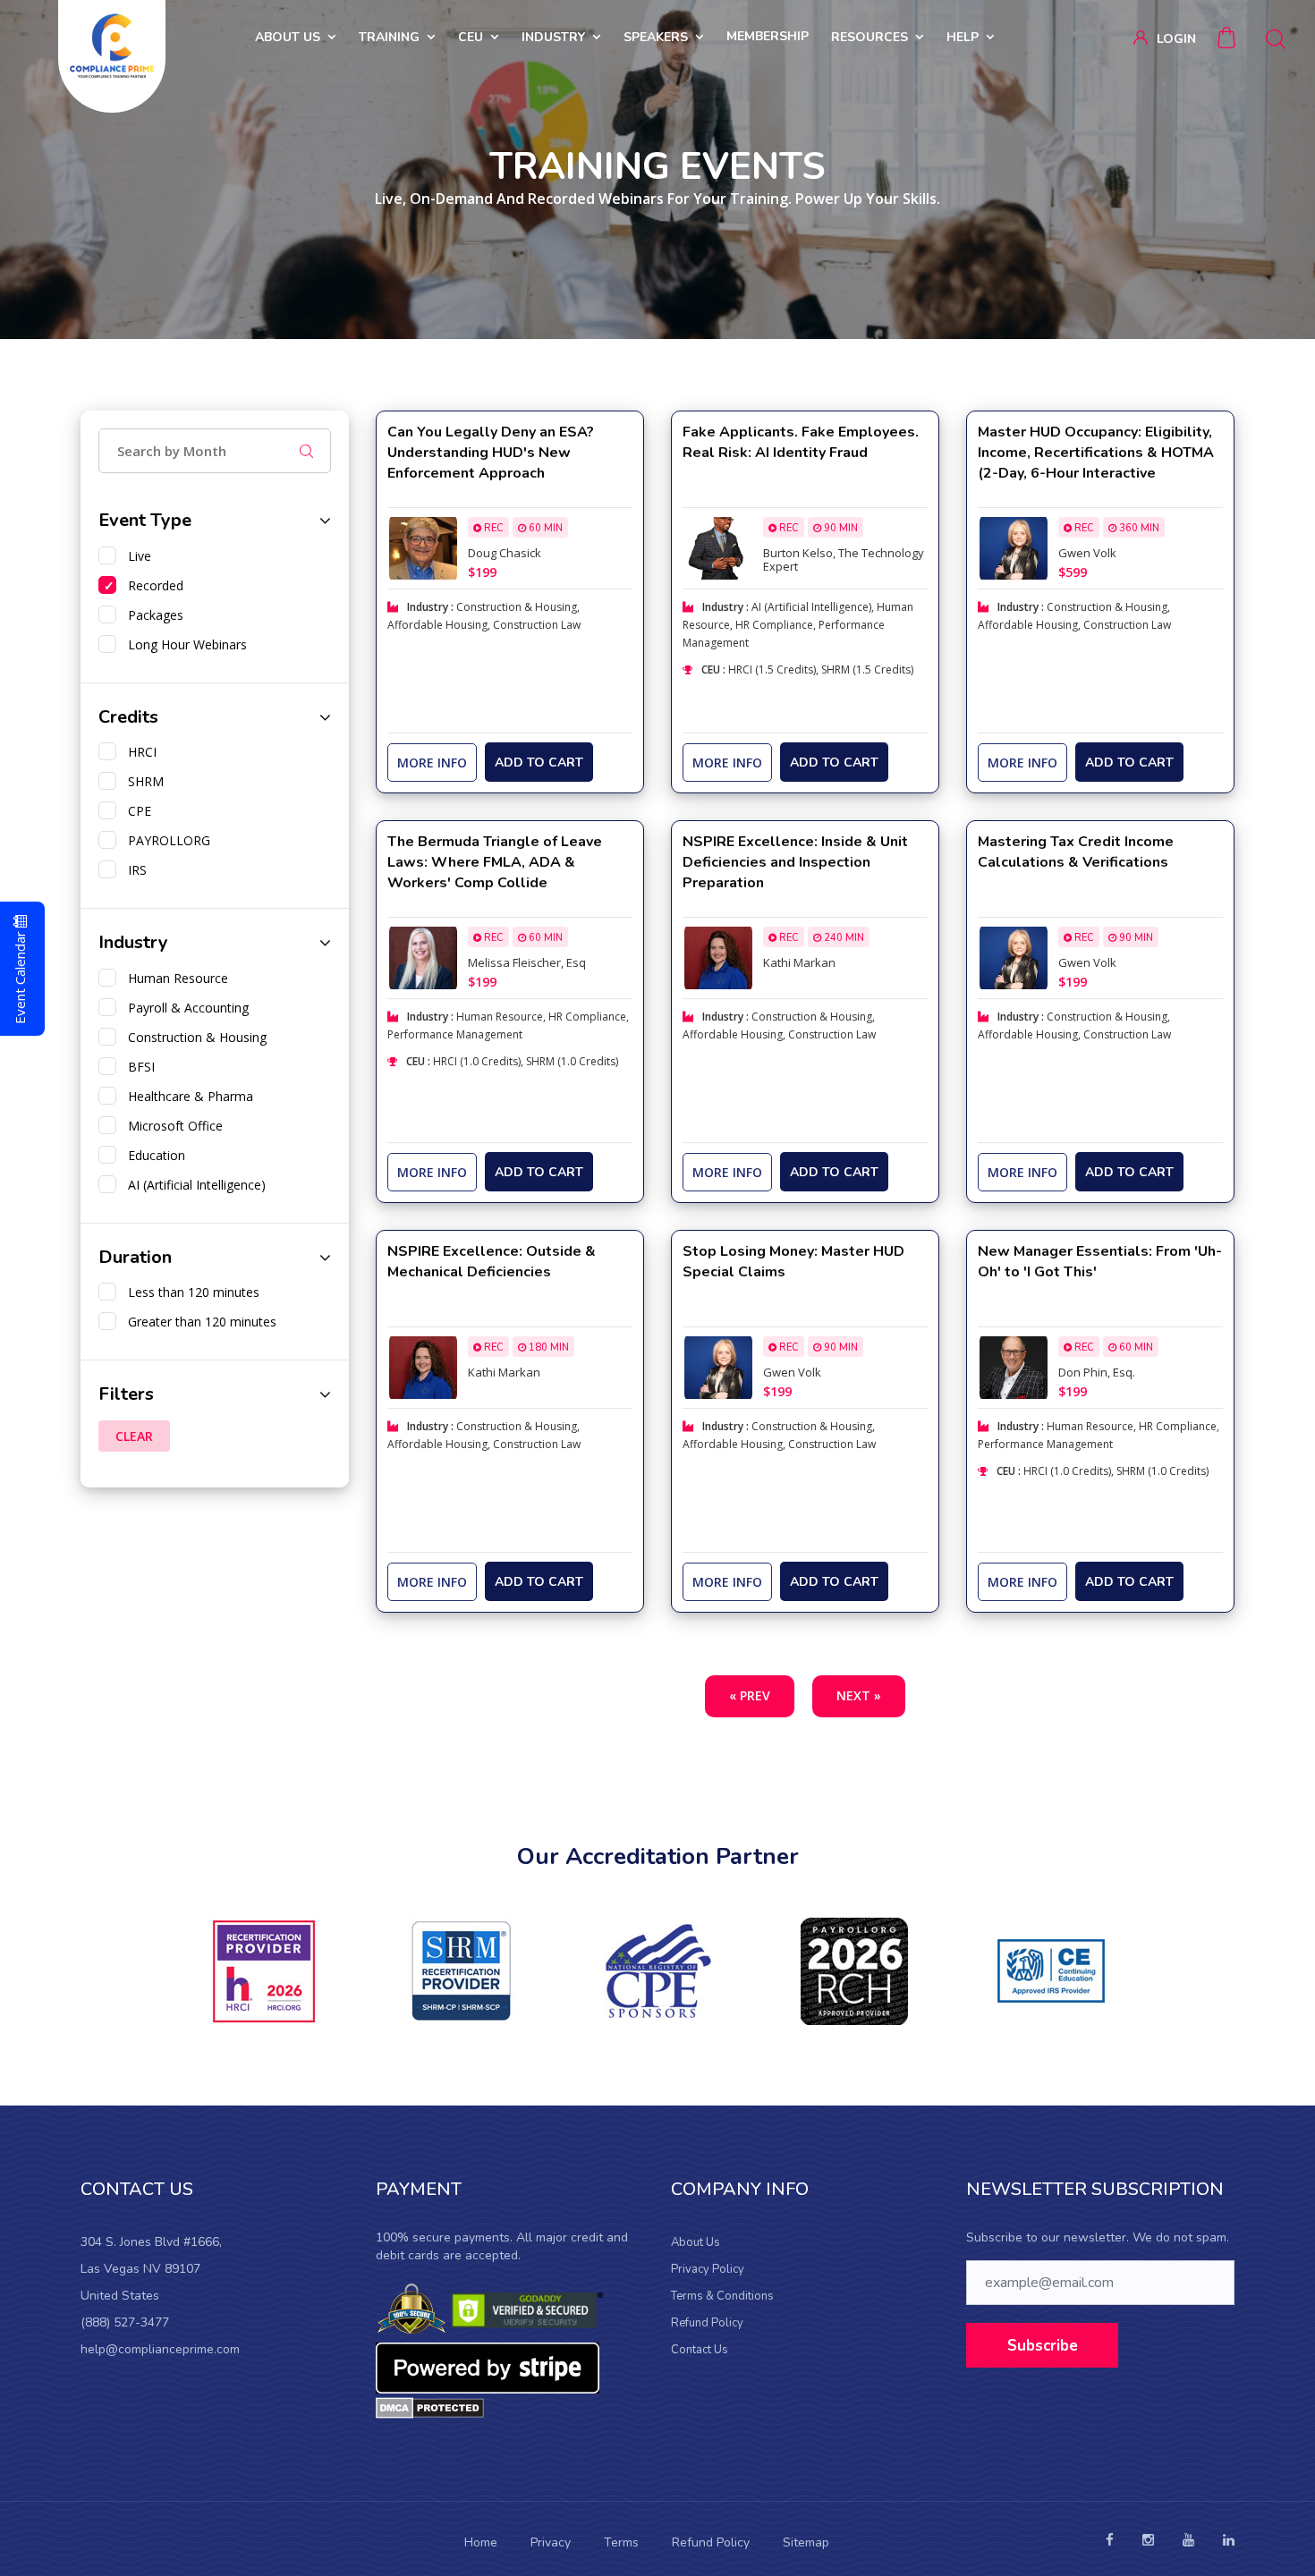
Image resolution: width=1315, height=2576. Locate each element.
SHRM (142, 781)
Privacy (551, 2542)
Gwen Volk (1087, 553)
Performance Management (455, 1034)
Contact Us (700, 2350)
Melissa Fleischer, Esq (527, 962)
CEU (471, 37)
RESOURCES (870, 37)
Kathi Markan (799, 962)
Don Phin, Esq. (1097, 1372)
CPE (136, 811)
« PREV (750, 1695)
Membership (768, 36)
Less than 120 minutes (190, 1292)
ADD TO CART (539, 763)
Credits (128, 717)
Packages (152, 615)
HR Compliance (774, 625)
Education (153, 1155)
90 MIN (840, 528)
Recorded (152, 585)
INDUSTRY (553, 37)
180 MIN (547, 1347)
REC (492, 528)
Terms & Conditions (722, 2296)
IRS (134, 870)
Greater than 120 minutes (199, 1322)
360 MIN (1138, 528)
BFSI (138, 1067)
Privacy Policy (708, 2269)
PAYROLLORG (165, 840)
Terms (621, 2542)
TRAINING (389, 37)
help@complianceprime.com (160, 2349)
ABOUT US (288, 37)
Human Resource (174, 978)
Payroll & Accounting (185, 1008)
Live (136, 556)
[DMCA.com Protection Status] (430, 2407)
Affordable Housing (437, 625)
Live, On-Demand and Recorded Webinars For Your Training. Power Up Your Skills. (657, 199)
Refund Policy (707, 2323)
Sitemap (806, 2542)
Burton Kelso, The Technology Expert (844, 559)
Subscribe (1043, 2346)
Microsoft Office (172, 1126)
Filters (126, 1394)
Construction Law (537, 625)
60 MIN (544, 528)
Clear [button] (134, 1436)
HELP (963, 37)
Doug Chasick (505, 553)
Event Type (145, 520)
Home (481, 2542)
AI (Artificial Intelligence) (193, 1185)
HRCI (139, 752)
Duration (135, 1257)
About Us (696, 2242)
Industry (133, 942)
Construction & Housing (194, 1037)
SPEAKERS (656, 37)
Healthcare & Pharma (187, 1096)
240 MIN (843, 938)
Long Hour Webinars (184, 644)
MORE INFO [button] (432, 763)
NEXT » (859, 1695)
